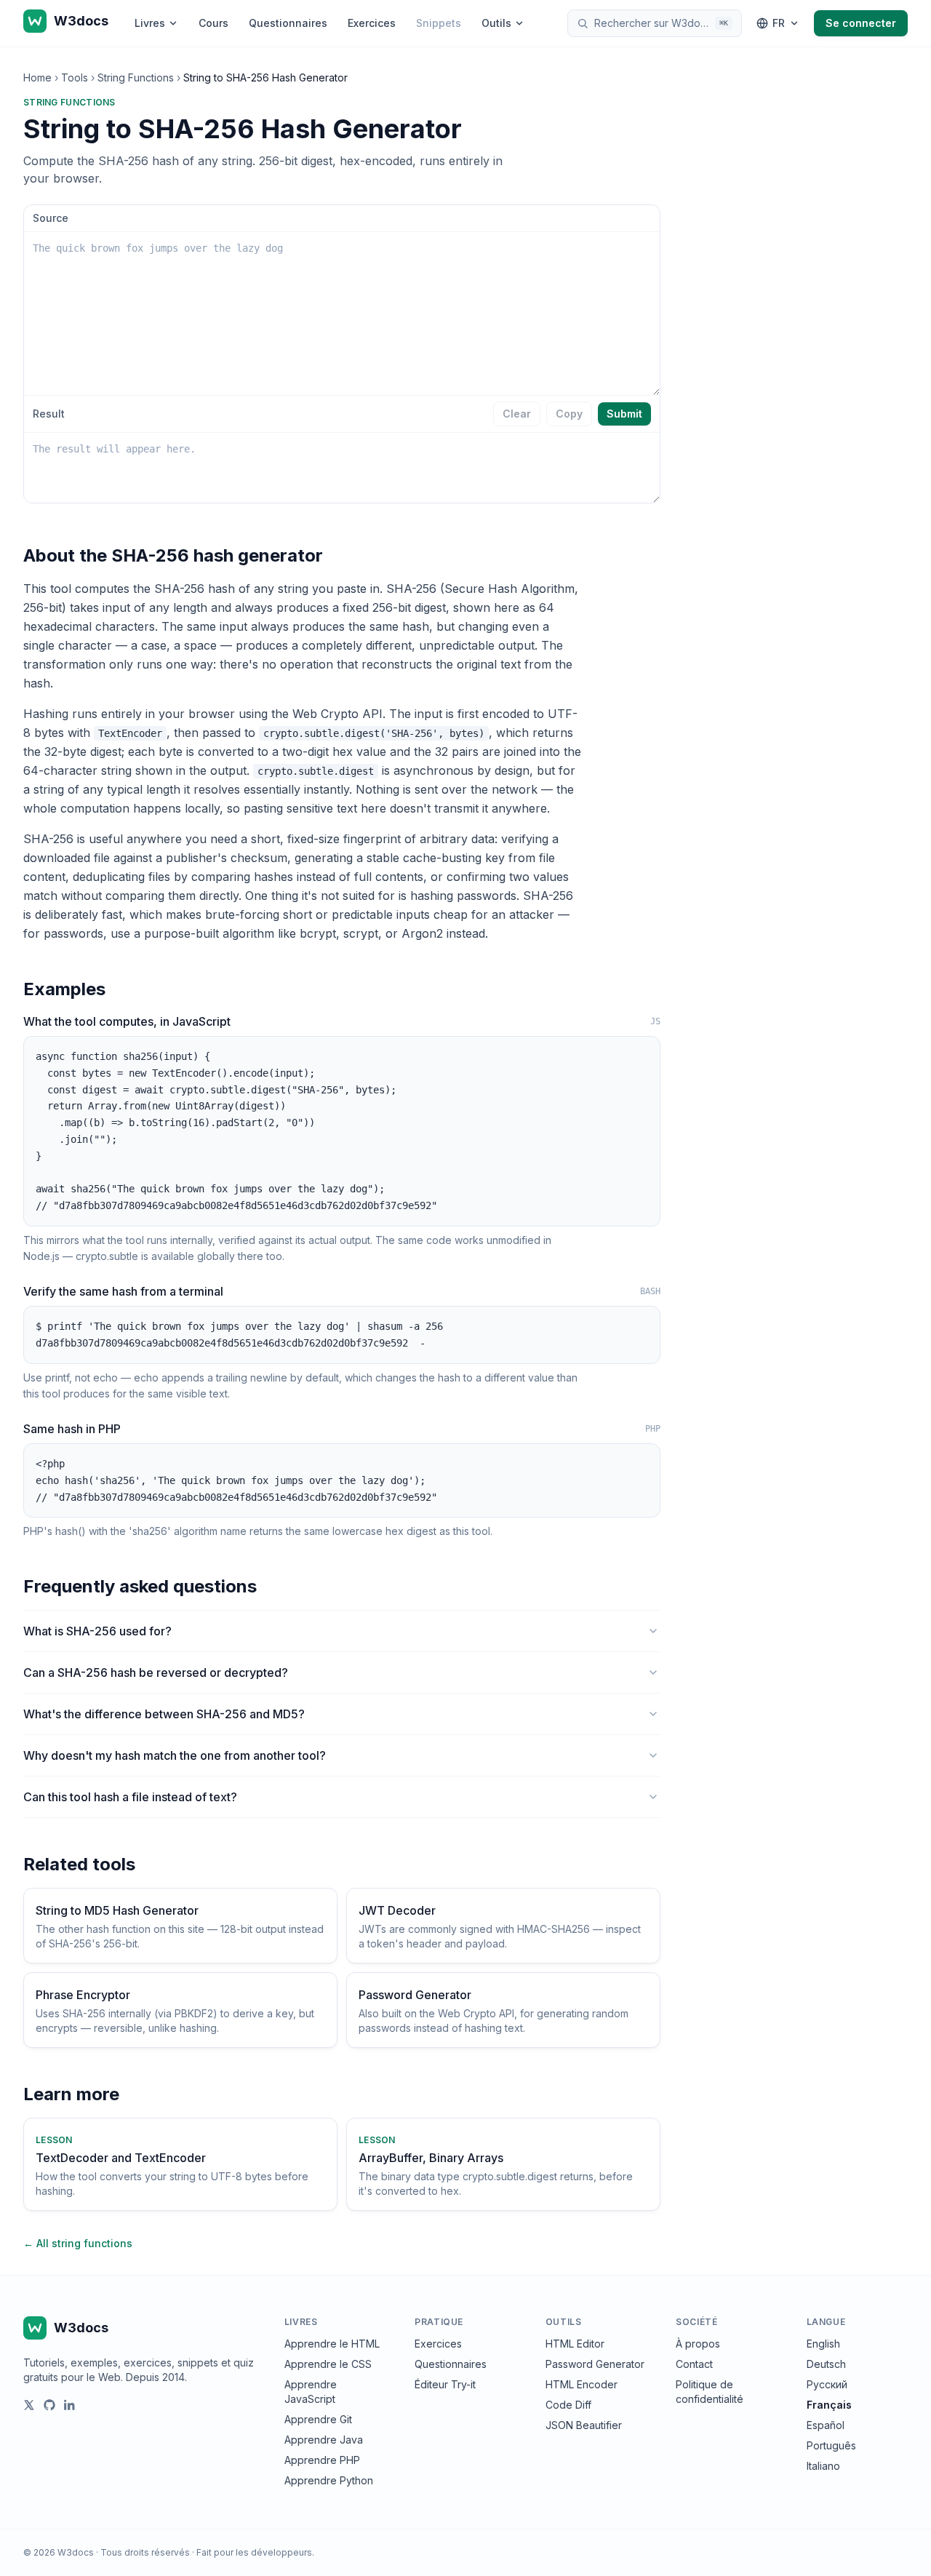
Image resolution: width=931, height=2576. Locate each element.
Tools (75, 77)
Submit (624, 414)
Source (51, 218)
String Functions (136, 77)
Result (49, 414)
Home (37, 77)
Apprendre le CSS (328, 2364)
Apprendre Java (324, 2440)
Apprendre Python (329, 2480)
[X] (29, 2405)
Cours (213, 23)
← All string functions (78, 2243)
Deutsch (826, 2364)
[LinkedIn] (70, 2405)
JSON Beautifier (584, 2425)
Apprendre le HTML (332, 2344)
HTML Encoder (582, 2384)
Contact (694, 2364)
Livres (150, 23)
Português (831, 2445)
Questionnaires (288, 23)
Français (829, 2405)
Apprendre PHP (322, 2460)
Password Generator (595, 2364)
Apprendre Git (318, 2419)
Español (826, 2425)
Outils (496, 23)
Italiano (823, 2466)
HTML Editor (575, 2344)
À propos (698, 2344)
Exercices (372, 23)
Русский (827, 2384)
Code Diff (568, 2405)
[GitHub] (49, 2405)
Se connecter (861, 23)
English (823, 2344)
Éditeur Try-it (445, 2384)
